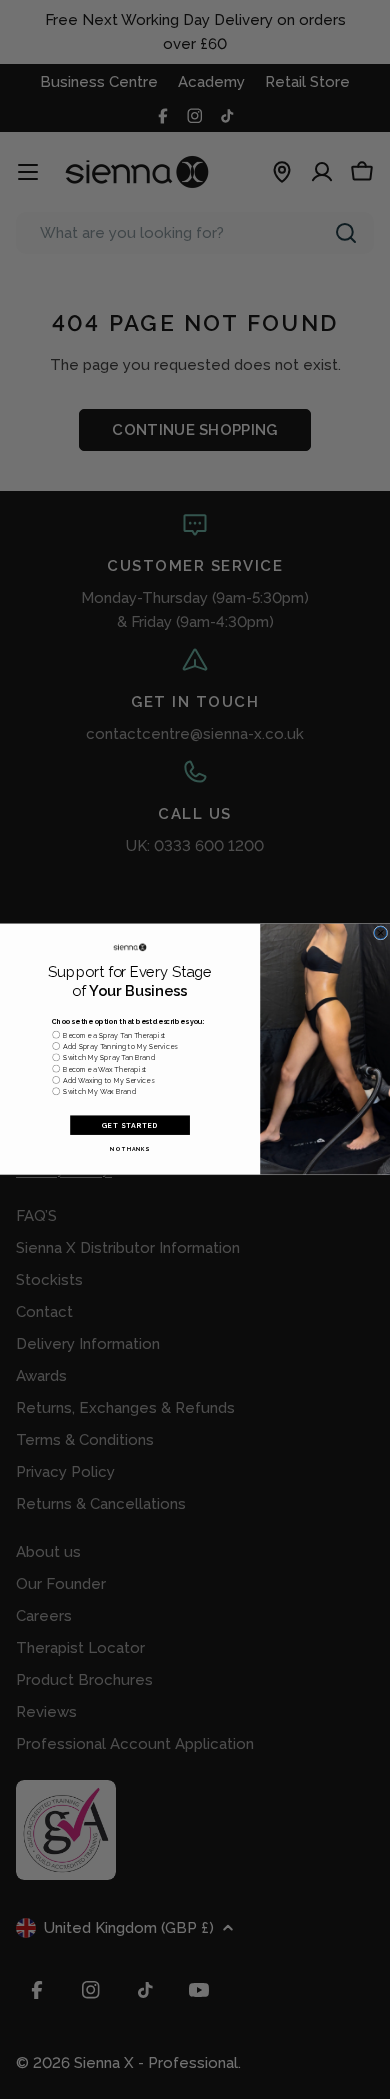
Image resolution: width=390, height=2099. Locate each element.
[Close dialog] (380, 933)
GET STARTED (130, 1125)
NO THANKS (129, 1149)
